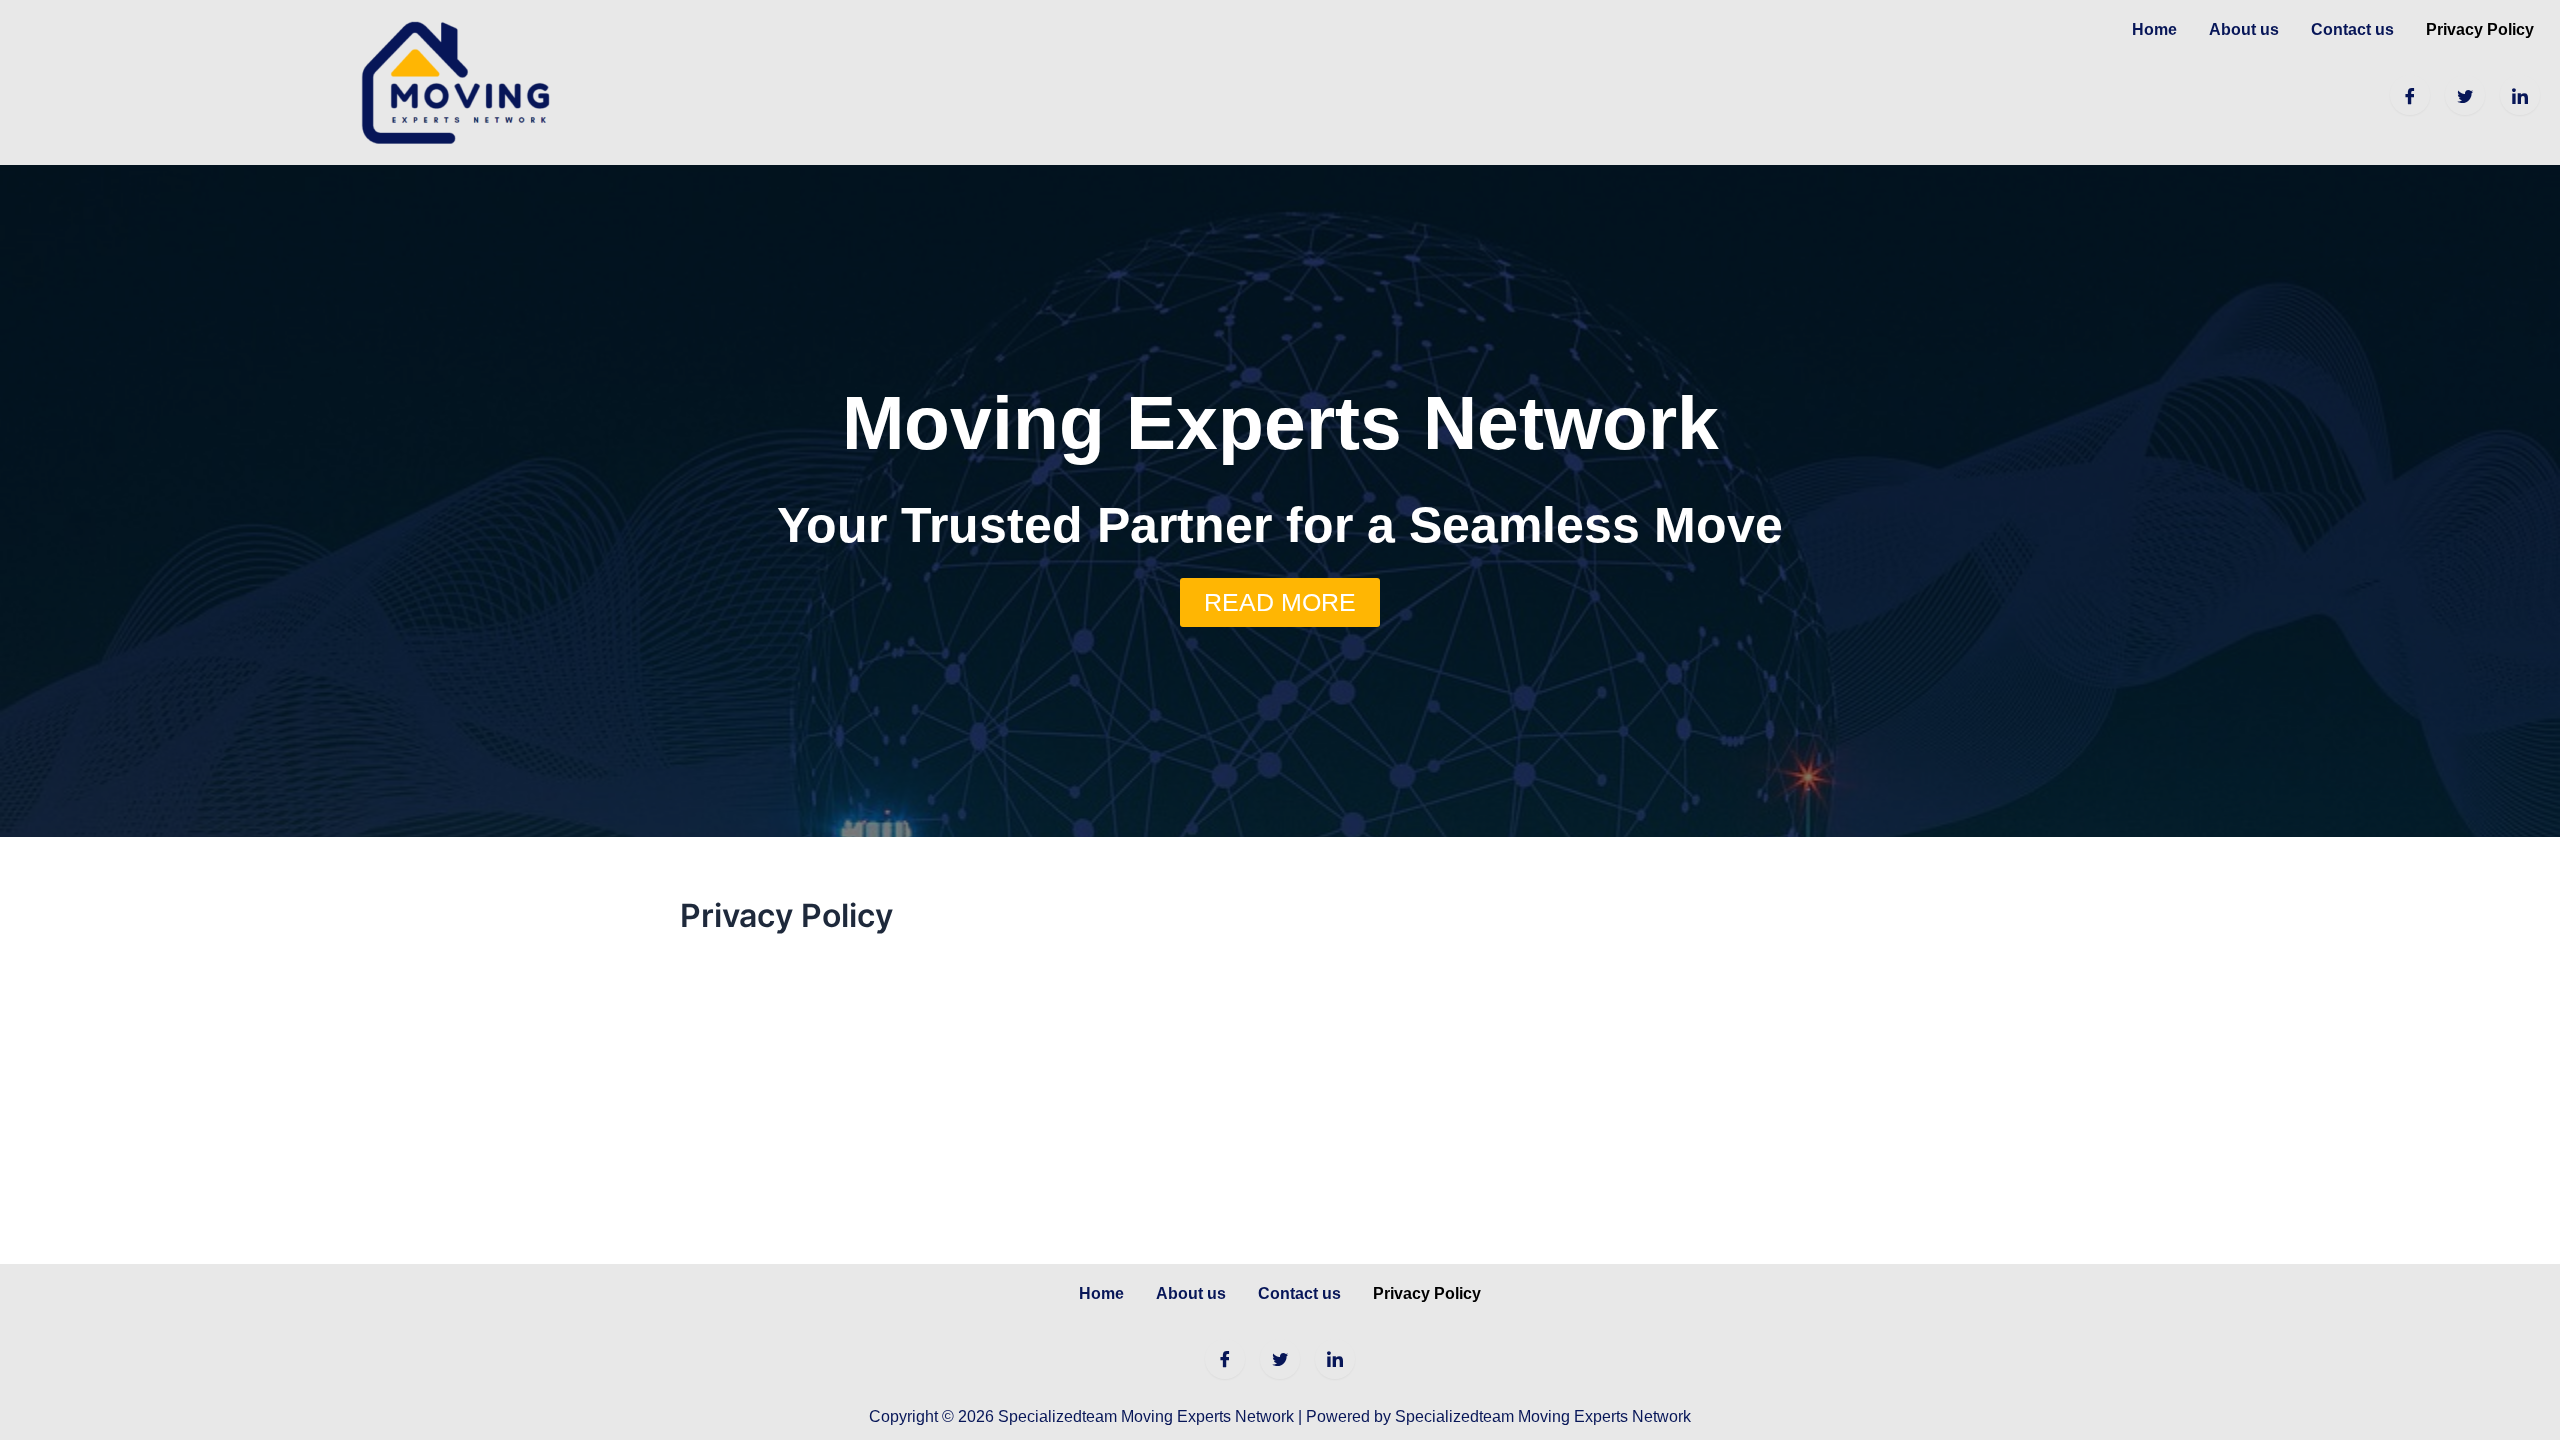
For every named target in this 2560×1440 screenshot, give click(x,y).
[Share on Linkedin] (2520, 95)
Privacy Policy (2480, 29)
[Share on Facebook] (2410, 95)
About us (2244, 29)
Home (2154, 29)
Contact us (2352, 29)
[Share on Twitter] (2465, 95)
